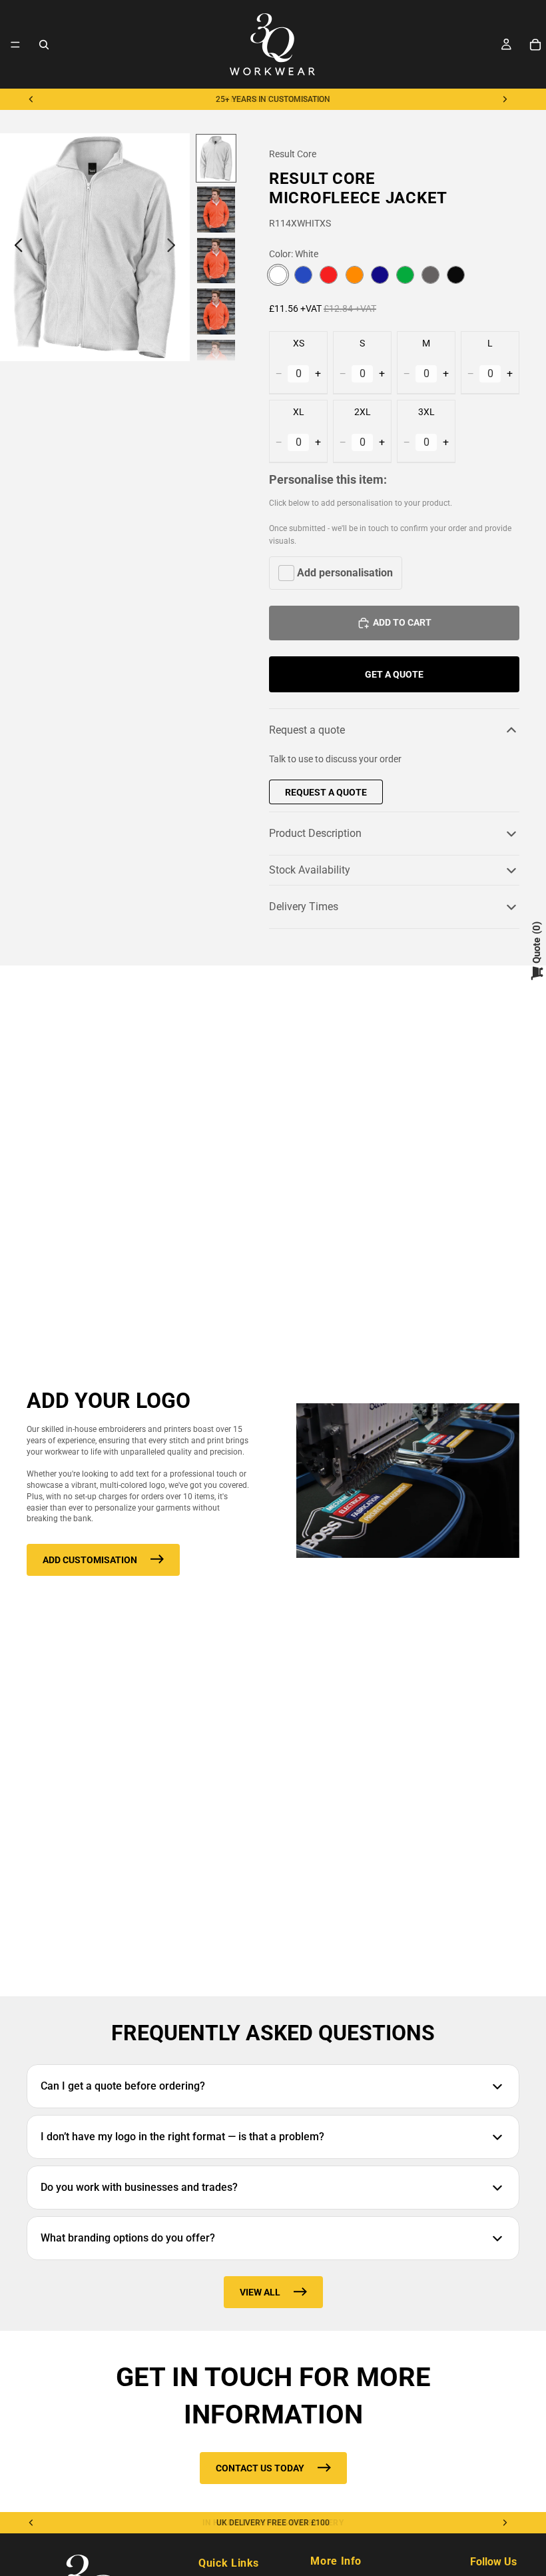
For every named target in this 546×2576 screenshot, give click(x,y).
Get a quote (394, 674)
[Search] (44, 45)
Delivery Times (304, 907)
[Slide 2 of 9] (216, 210)
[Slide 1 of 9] (216, 158)
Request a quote (307, 730)
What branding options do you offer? (128, 2238)
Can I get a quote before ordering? (123, 2086)
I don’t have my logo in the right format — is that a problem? (182, 2137)
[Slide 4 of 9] (216, 312)
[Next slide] (505, 99)
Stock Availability (310, 870)
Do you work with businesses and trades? (139, 2187)
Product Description (315, 833)
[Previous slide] (31, 99)
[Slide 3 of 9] (216, 261)
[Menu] (15, 45)
